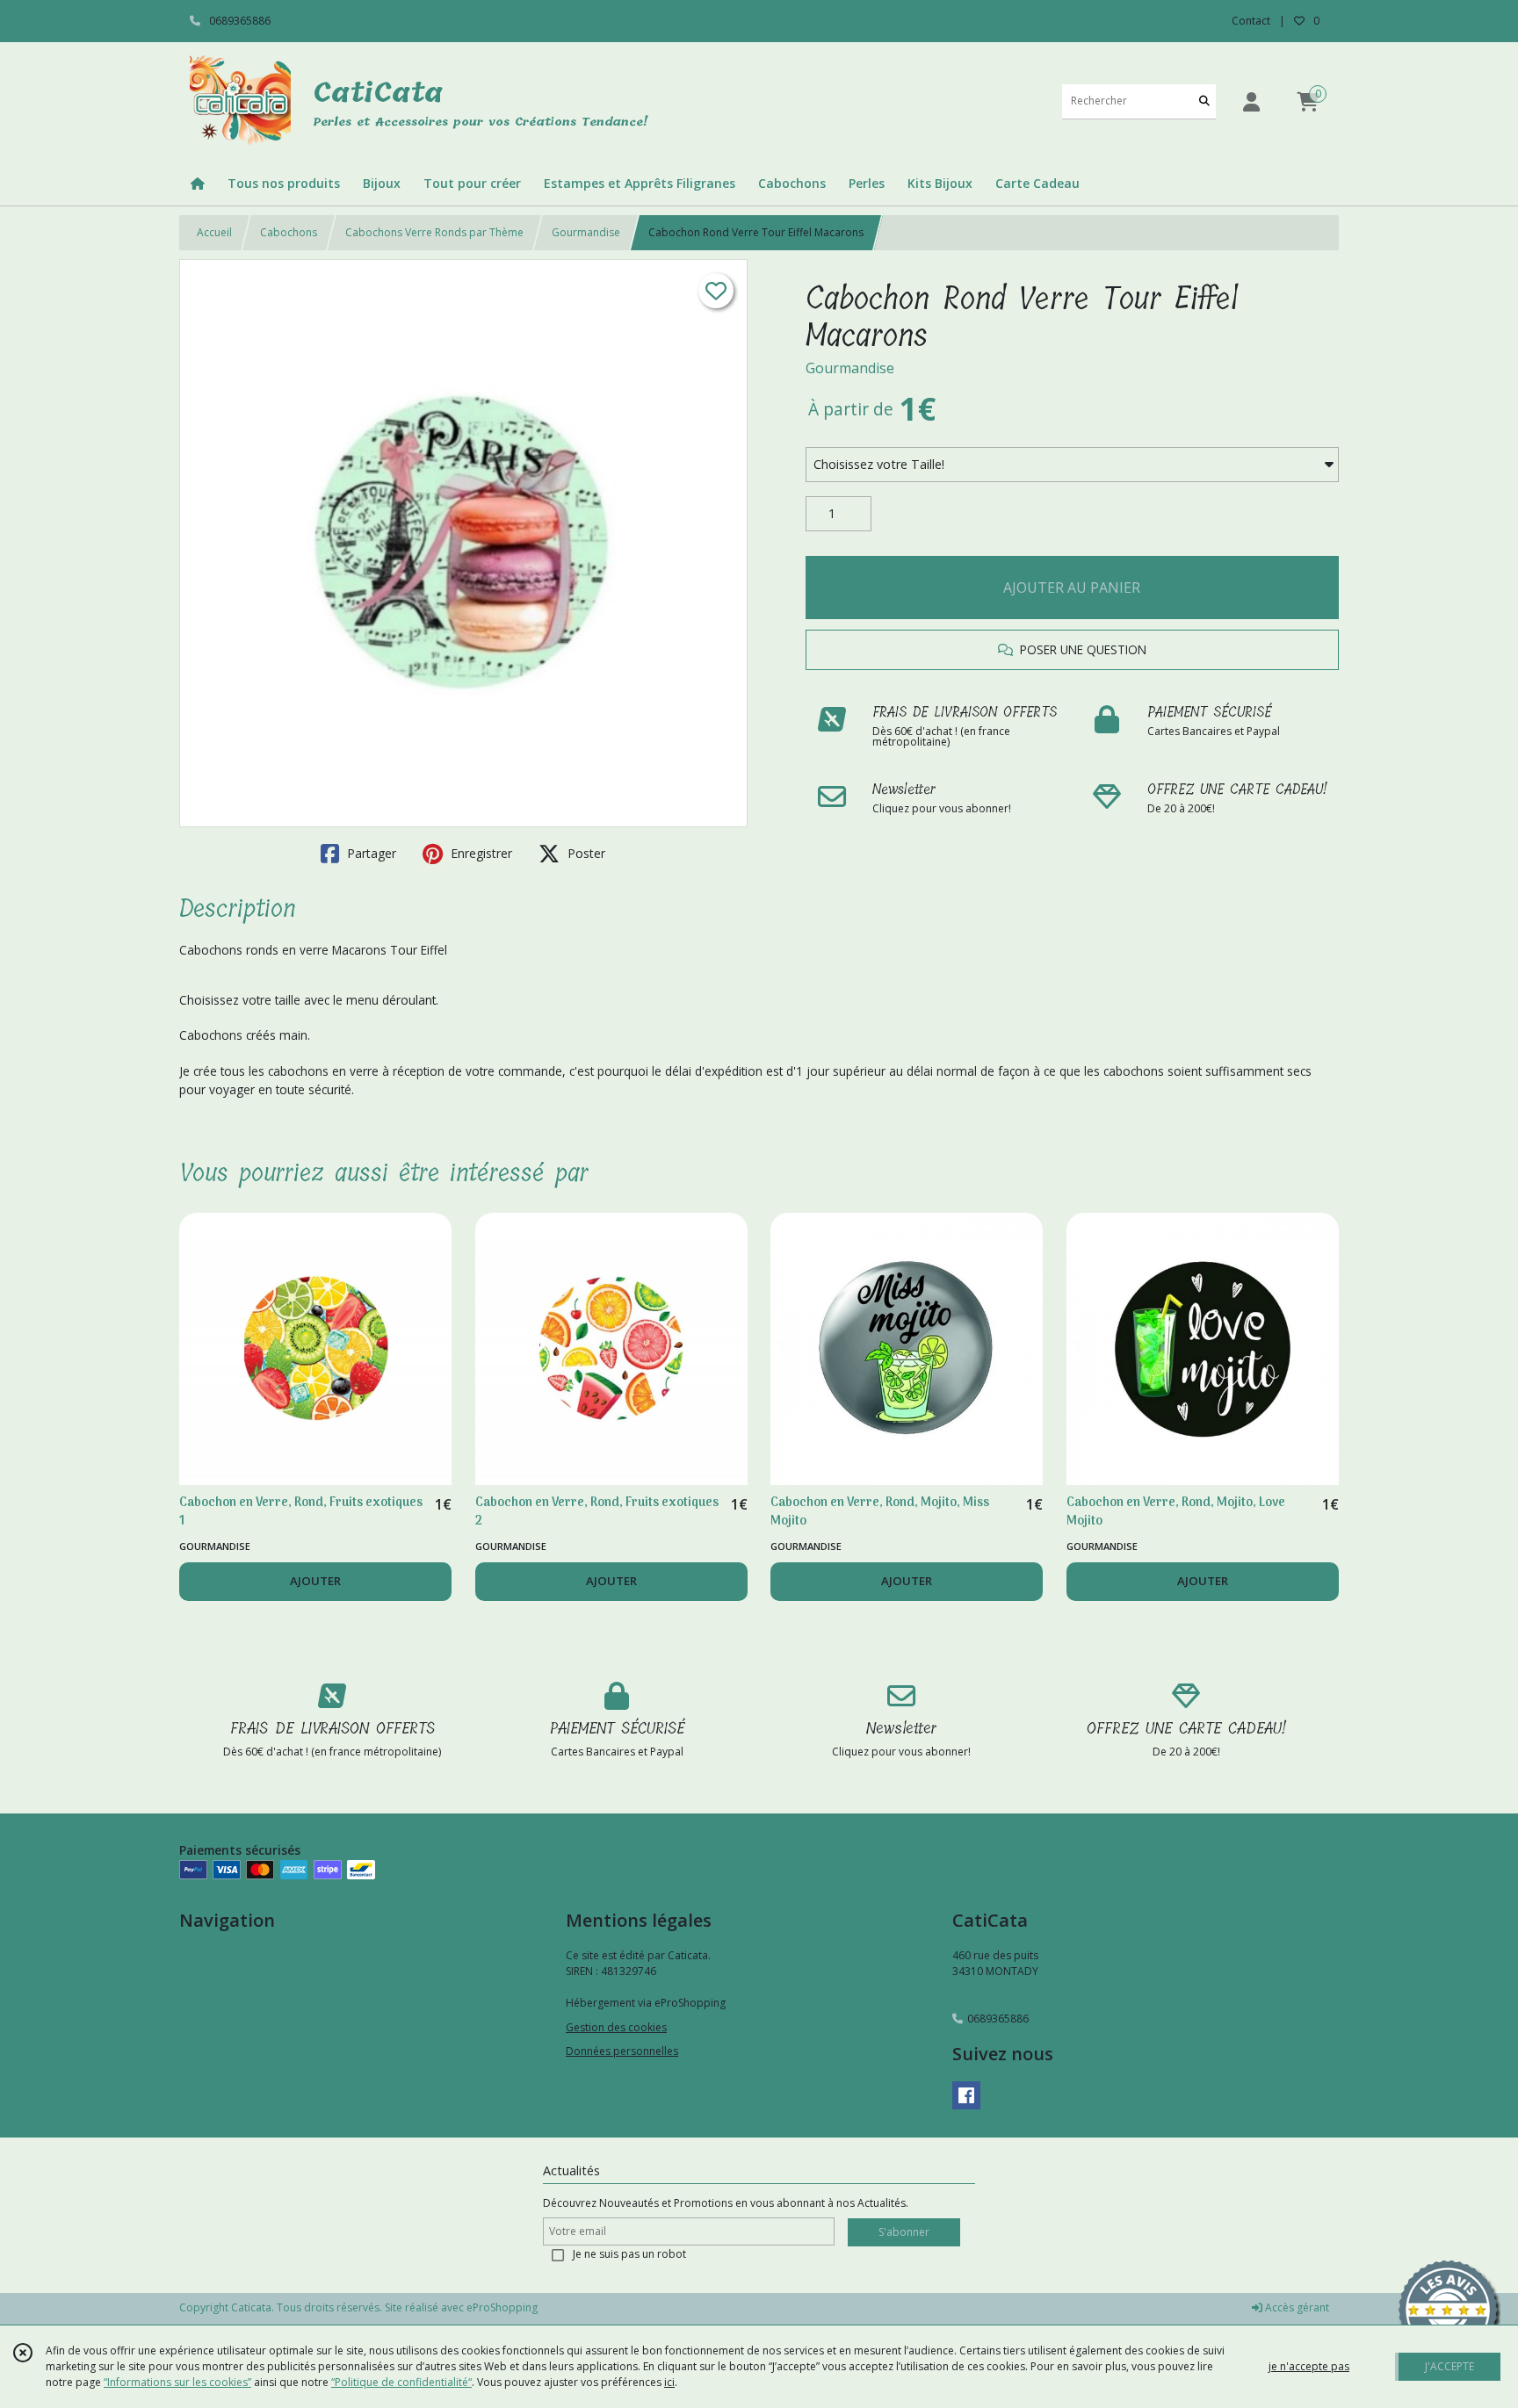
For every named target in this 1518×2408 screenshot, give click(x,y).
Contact (1251, 21)
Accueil (214, 232)
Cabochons (289, 232)
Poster (585, 853)
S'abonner (904, 2232)
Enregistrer (480, 853)
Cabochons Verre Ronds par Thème (434, 232)
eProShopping (502, 2307)
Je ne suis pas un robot (629, 2254)
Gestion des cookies (616, 2027)
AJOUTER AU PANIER (1072, 588)
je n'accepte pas (1309, 2366)
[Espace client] (1251, 101)
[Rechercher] (1204, 101)
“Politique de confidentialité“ (401, 2382)
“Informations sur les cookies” (177, 2382)
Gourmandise (586, 232)
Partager (370, 853)
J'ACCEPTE (1449, 2366)
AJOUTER (315, 1581)
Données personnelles (622, 2051)
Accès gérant (1296, 2307)
